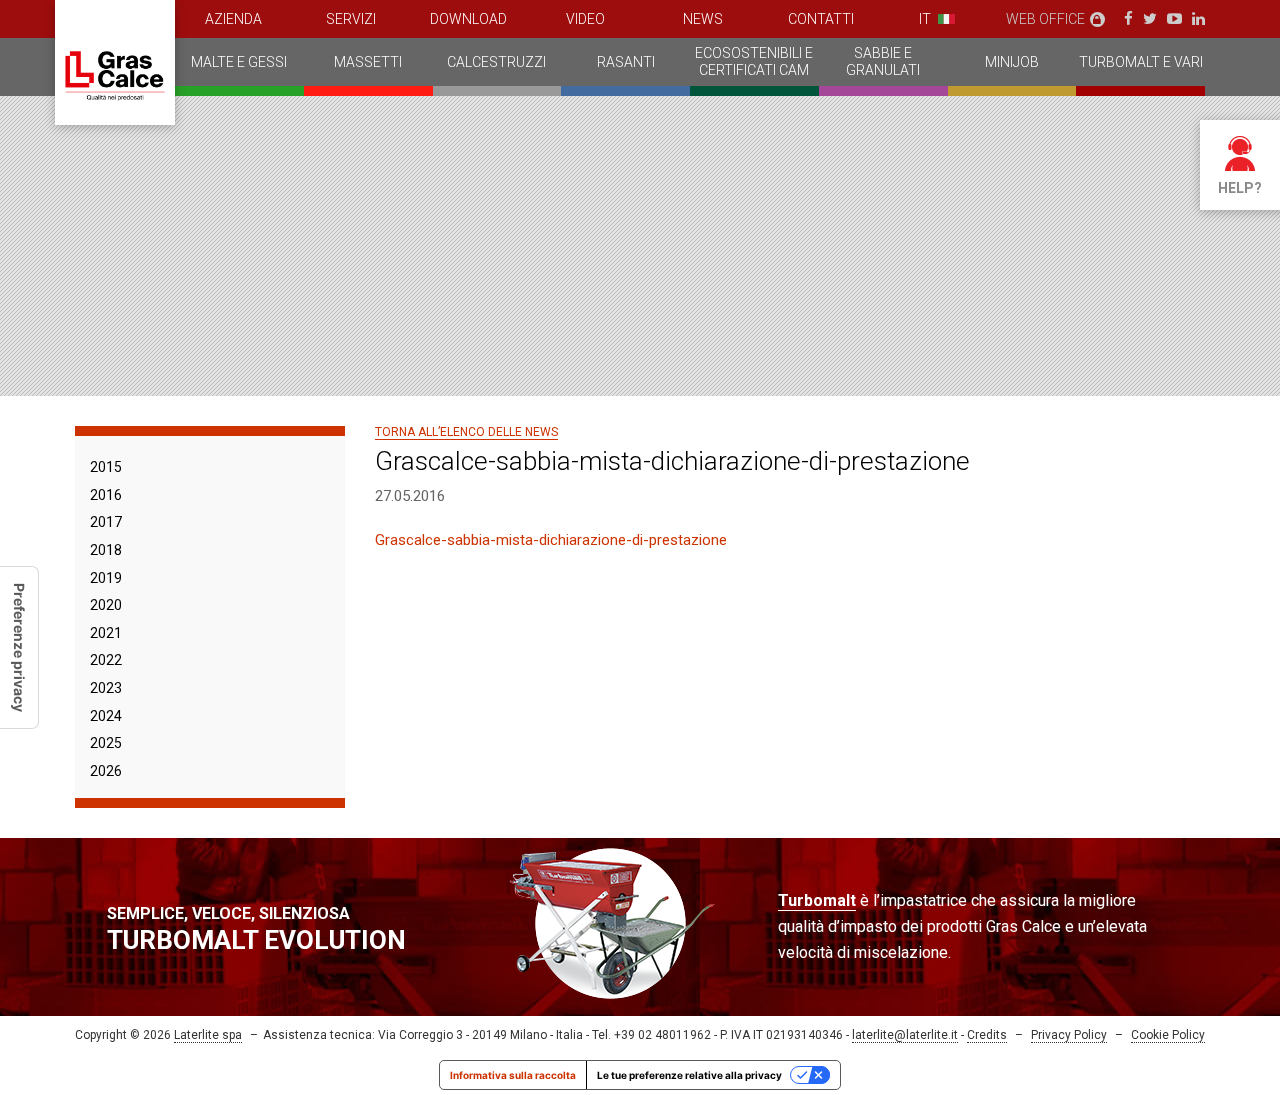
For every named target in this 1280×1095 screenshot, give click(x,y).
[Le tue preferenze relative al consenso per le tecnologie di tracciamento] (19, 647)
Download (468, 19)
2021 (106, 633)
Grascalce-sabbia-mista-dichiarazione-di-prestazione (551, 540)
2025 (106, 743)
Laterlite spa (208, 1035)
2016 (106, 495)
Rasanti (626, 62)
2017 (106, 522)
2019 (106, 578)
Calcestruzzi (496, 62)
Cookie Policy (1168, 1035)
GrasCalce (115, 62)
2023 (106, 688)
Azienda (233, 19)
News (703, 19)
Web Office (1045, 19)
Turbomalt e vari (1141, 62)
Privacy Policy (1069, 1035)
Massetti (368, 62)
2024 (106, 716)
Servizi (351, 19)
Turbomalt (817, 900)
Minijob (1012, 62)
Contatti (821, 19)
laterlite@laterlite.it (905, 1035)
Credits (987, 1035)
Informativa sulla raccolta (513, 1075)
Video (585, 19)
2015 (106, 467)
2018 (106, 550)
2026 (106, 771)
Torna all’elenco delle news (466, 432)
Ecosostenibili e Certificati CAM (754, 61)
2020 (106, 605)
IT (925, 19)
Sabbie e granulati (883, 61)
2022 (106, 660)
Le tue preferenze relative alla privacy (689, 1075)
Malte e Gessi (239, 62)
